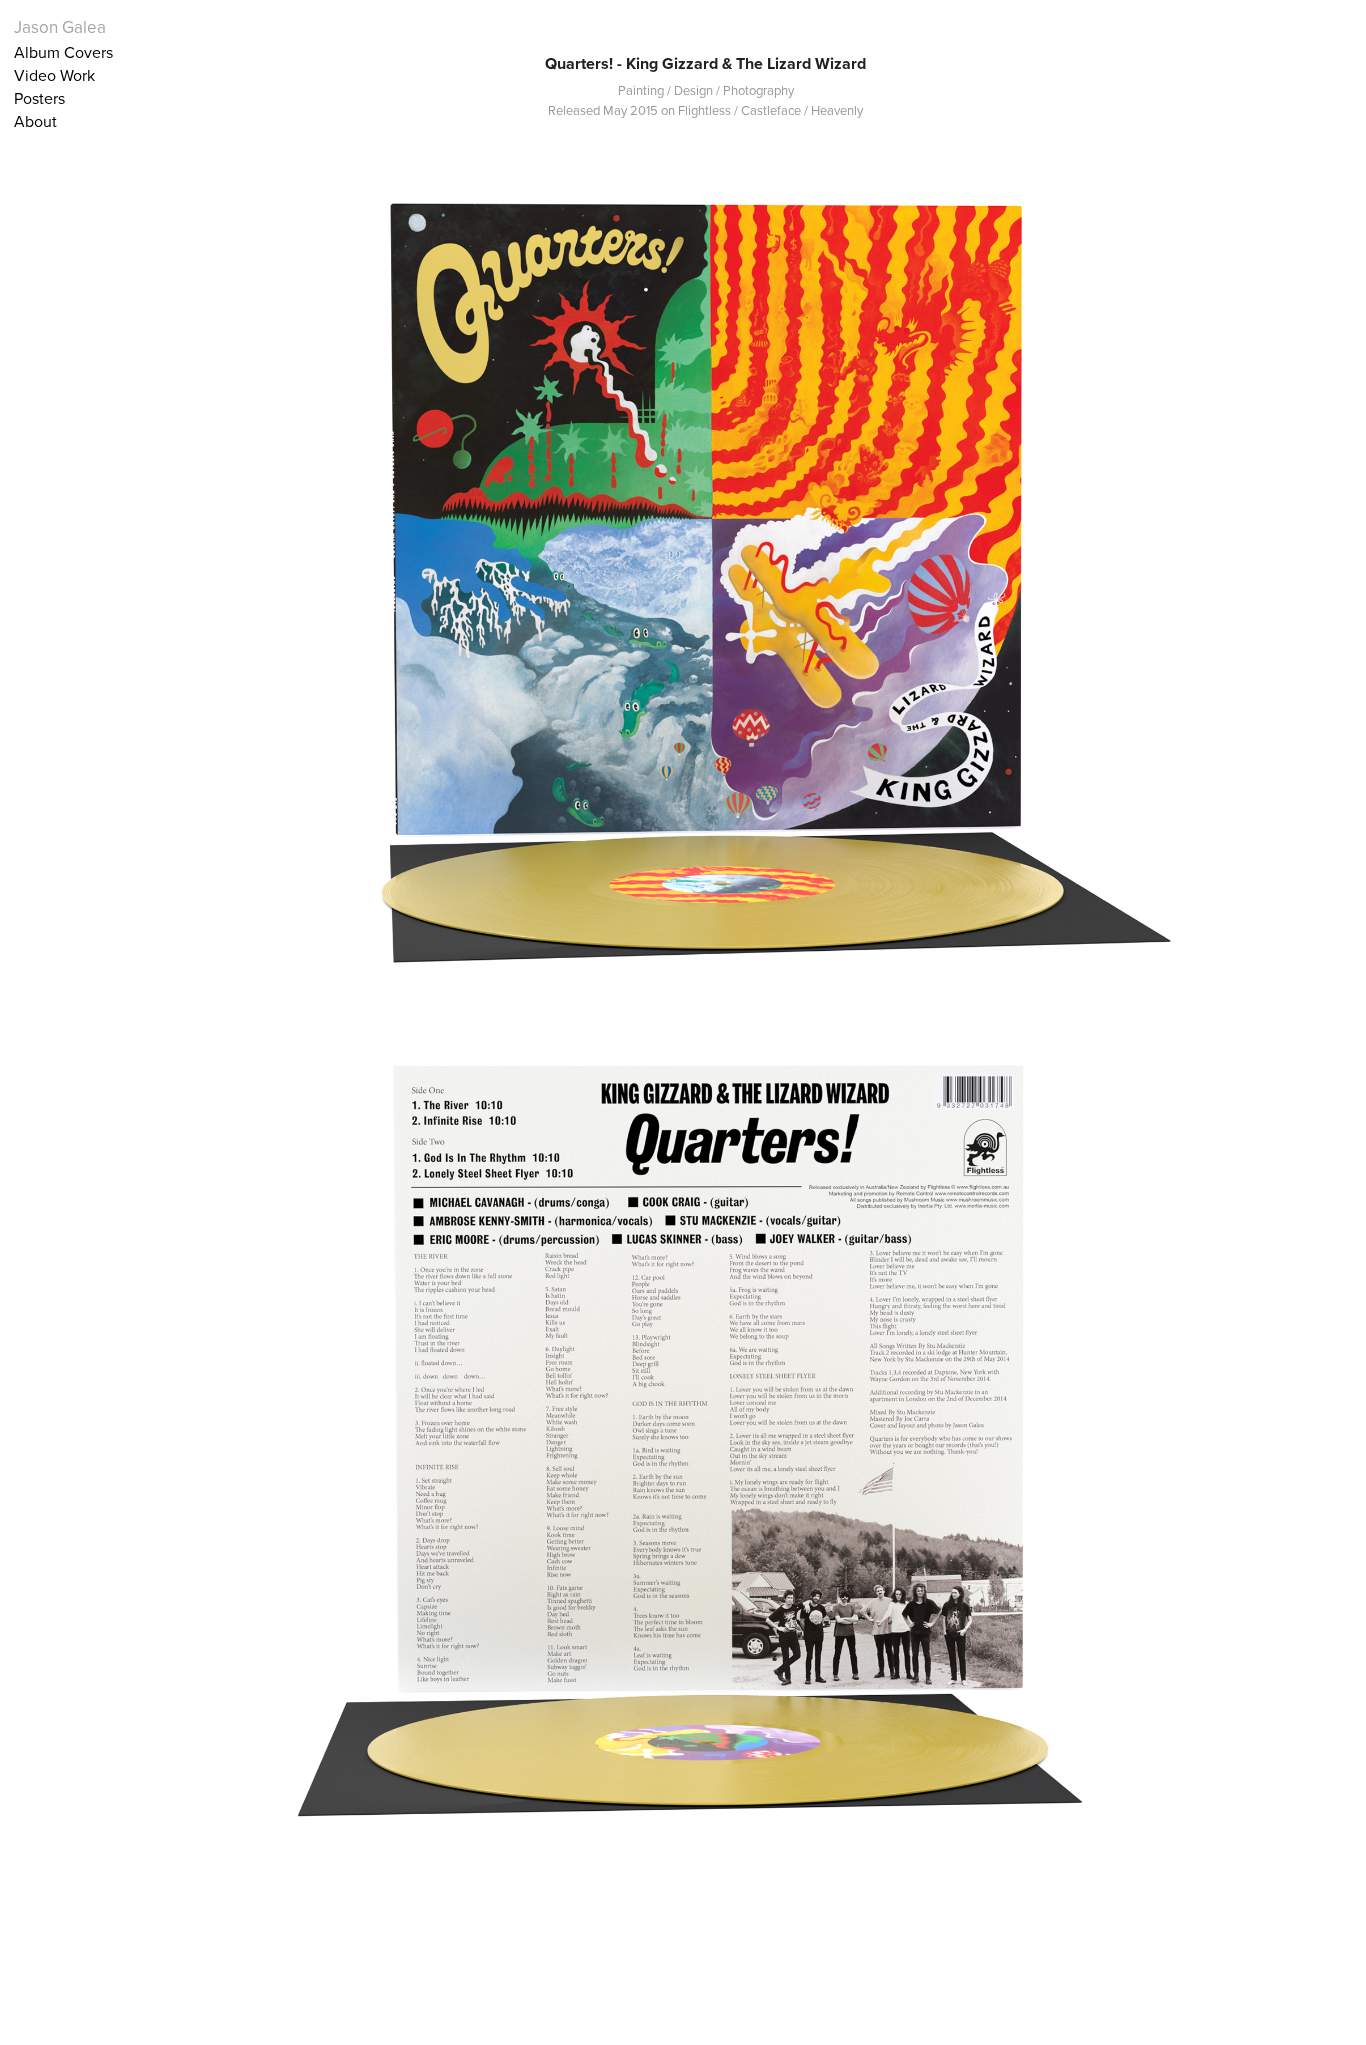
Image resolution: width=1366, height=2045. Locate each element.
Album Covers (63, 52)
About (35, 121)
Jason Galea (60, 27)
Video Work (54, 75)
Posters (39, 98)
